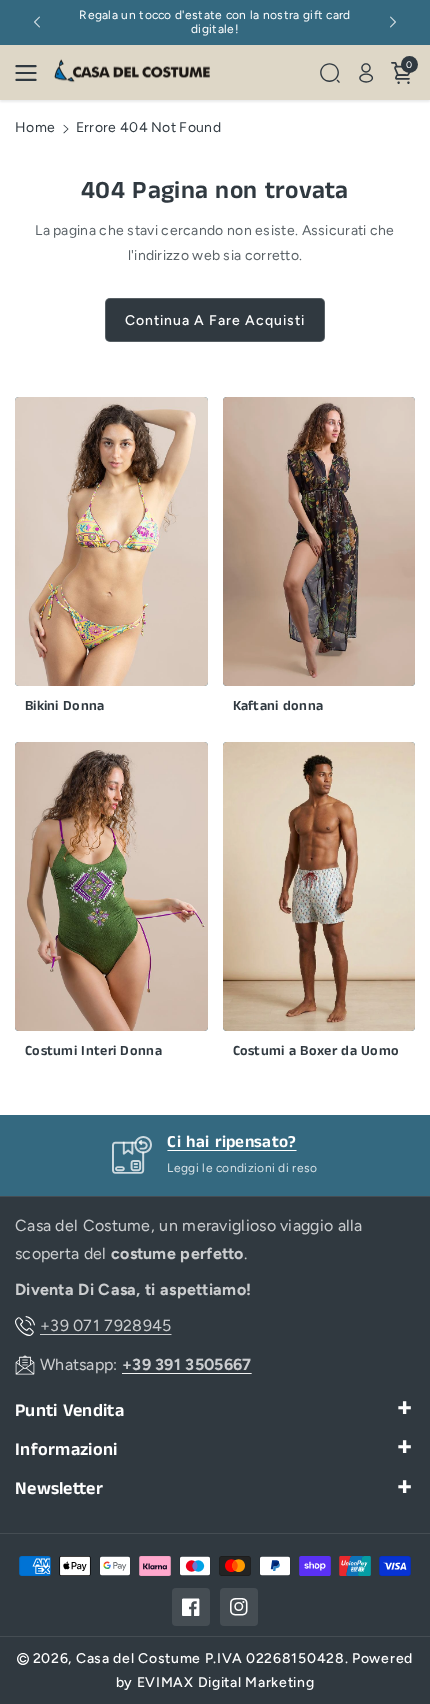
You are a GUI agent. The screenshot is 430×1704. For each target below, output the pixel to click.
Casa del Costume (138, 1658)
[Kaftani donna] (319, 560)
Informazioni (66, 1450)
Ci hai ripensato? (231, 1142)
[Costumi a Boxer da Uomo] (319, 905)
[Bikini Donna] (111, 560)
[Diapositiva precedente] (37, 22)
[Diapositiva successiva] (393, 22)
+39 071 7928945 (106, 1325)
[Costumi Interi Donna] (111, 905)
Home (35, 127)
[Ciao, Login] (366, 73)
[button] (32, 73)
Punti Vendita (69, 1411)
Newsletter (59, 1489)
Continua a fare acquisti (215, 320)
